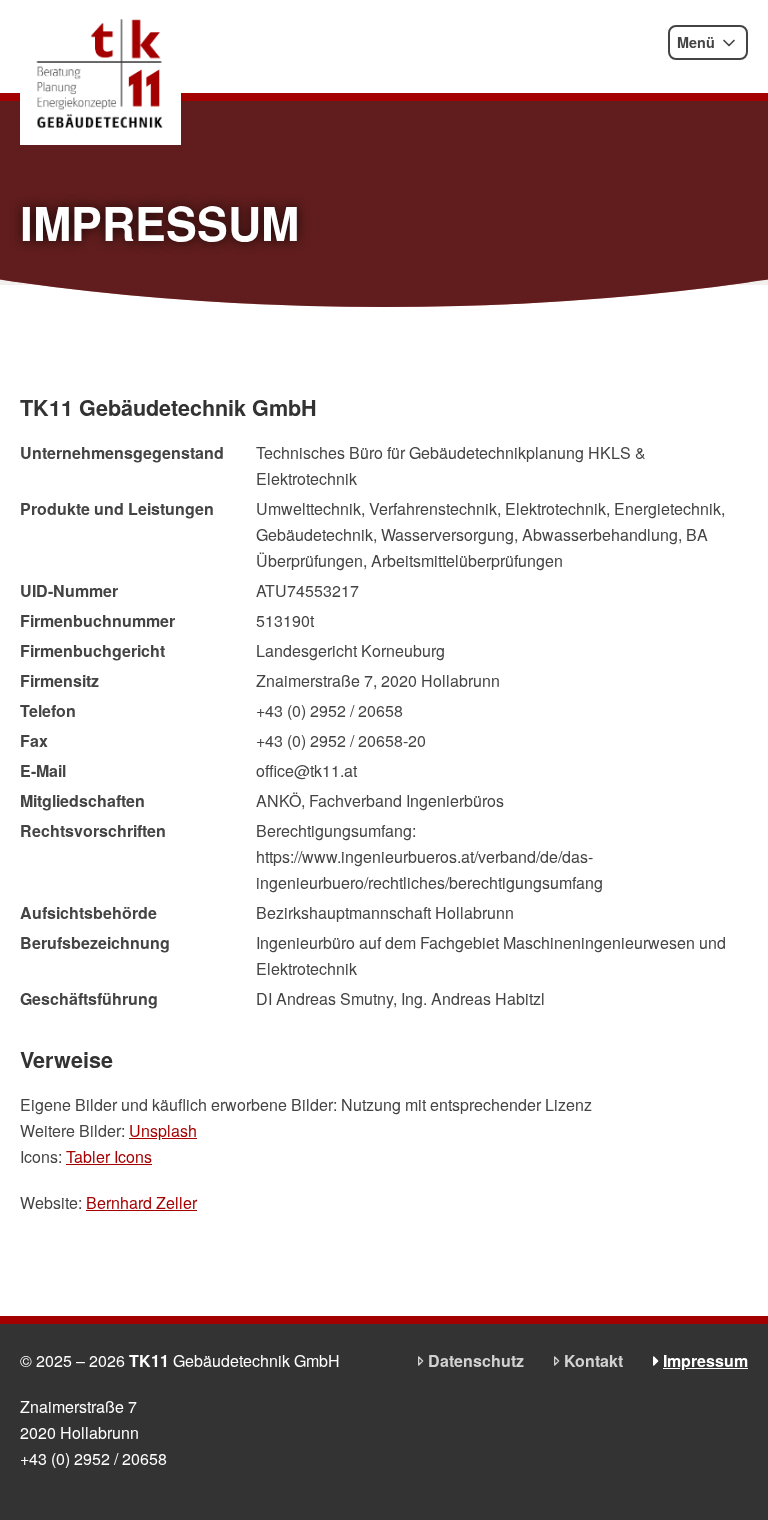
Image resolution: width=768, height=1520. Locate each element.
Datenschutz (476, 1360)
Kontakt (593, 1360)
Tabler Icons (109, 1156)
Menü (696, 42)
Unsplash (163, 1130)
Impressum (705, 1360)
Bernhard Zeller (141, 1202)
